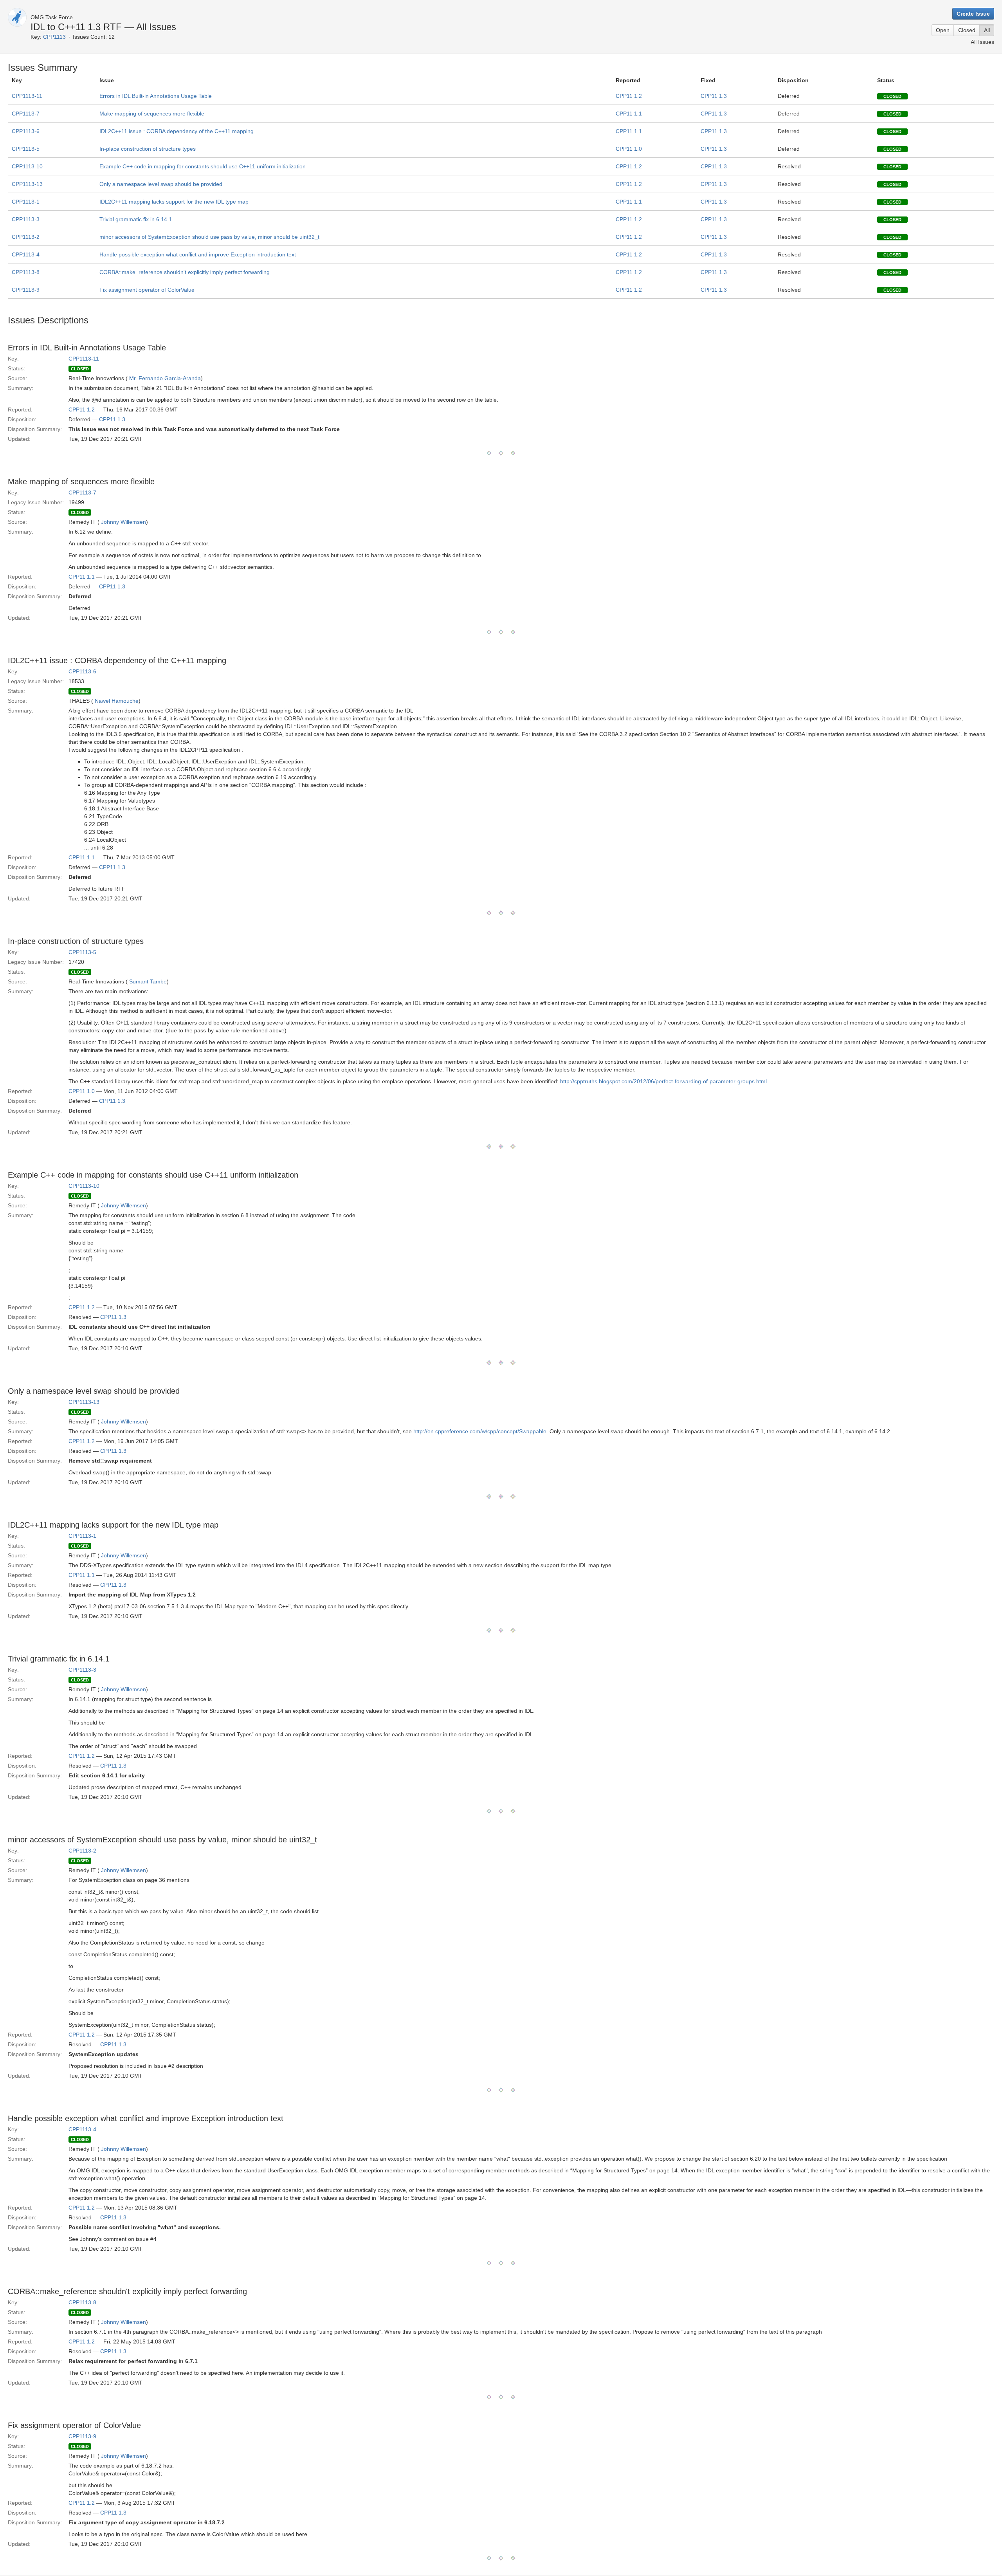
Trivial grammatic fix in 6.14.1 (136, 219)
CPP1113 (54, 37)
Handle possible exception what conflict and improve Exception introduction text (198, 254)
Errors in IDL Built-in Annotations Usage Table (156, 96)
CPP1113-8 (26, 272)
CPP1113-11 (27, 96)
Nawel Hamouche (117, 701)
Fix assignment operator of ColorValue (147, 290)
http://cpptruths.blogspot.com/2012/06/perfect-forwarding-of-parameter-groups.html (663, 1081)
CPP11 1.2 (629, 96)
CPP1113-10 (27, 166)
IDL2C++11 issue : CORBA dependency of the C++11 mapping (177, 131)
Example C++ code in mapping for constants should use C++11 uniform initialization (203, 166)
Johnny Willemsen (123, 522)
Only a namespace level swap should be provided (161, 184)
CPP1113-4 (26, 254)
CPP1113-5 (26, 149)
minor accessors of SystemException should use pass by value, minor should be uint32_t (209, 237)
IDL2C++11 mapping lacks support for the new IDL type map (174, 202)
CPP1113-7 (26, 114)
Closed (967, 30)
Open (943, 30)
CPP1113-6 (26, 131)
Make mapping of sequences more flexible (152, 114)
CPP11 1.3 (714, 96)
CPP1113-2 (26, 237)
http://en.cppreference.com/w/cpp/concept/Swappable (480, 1431)
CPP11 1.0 (629, 149)
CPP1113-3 (26, 219)
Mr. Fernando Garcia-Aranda (165, 378)
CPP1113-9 (26, 290)
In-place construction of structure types (148, 149)
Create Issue (973, 14)
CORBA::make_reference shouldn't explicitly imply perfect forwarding (185, 272)
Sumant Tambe (148, 981)
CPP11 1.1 (629, 114)
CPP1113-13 (27, 184)
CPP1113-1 (26, 202)
